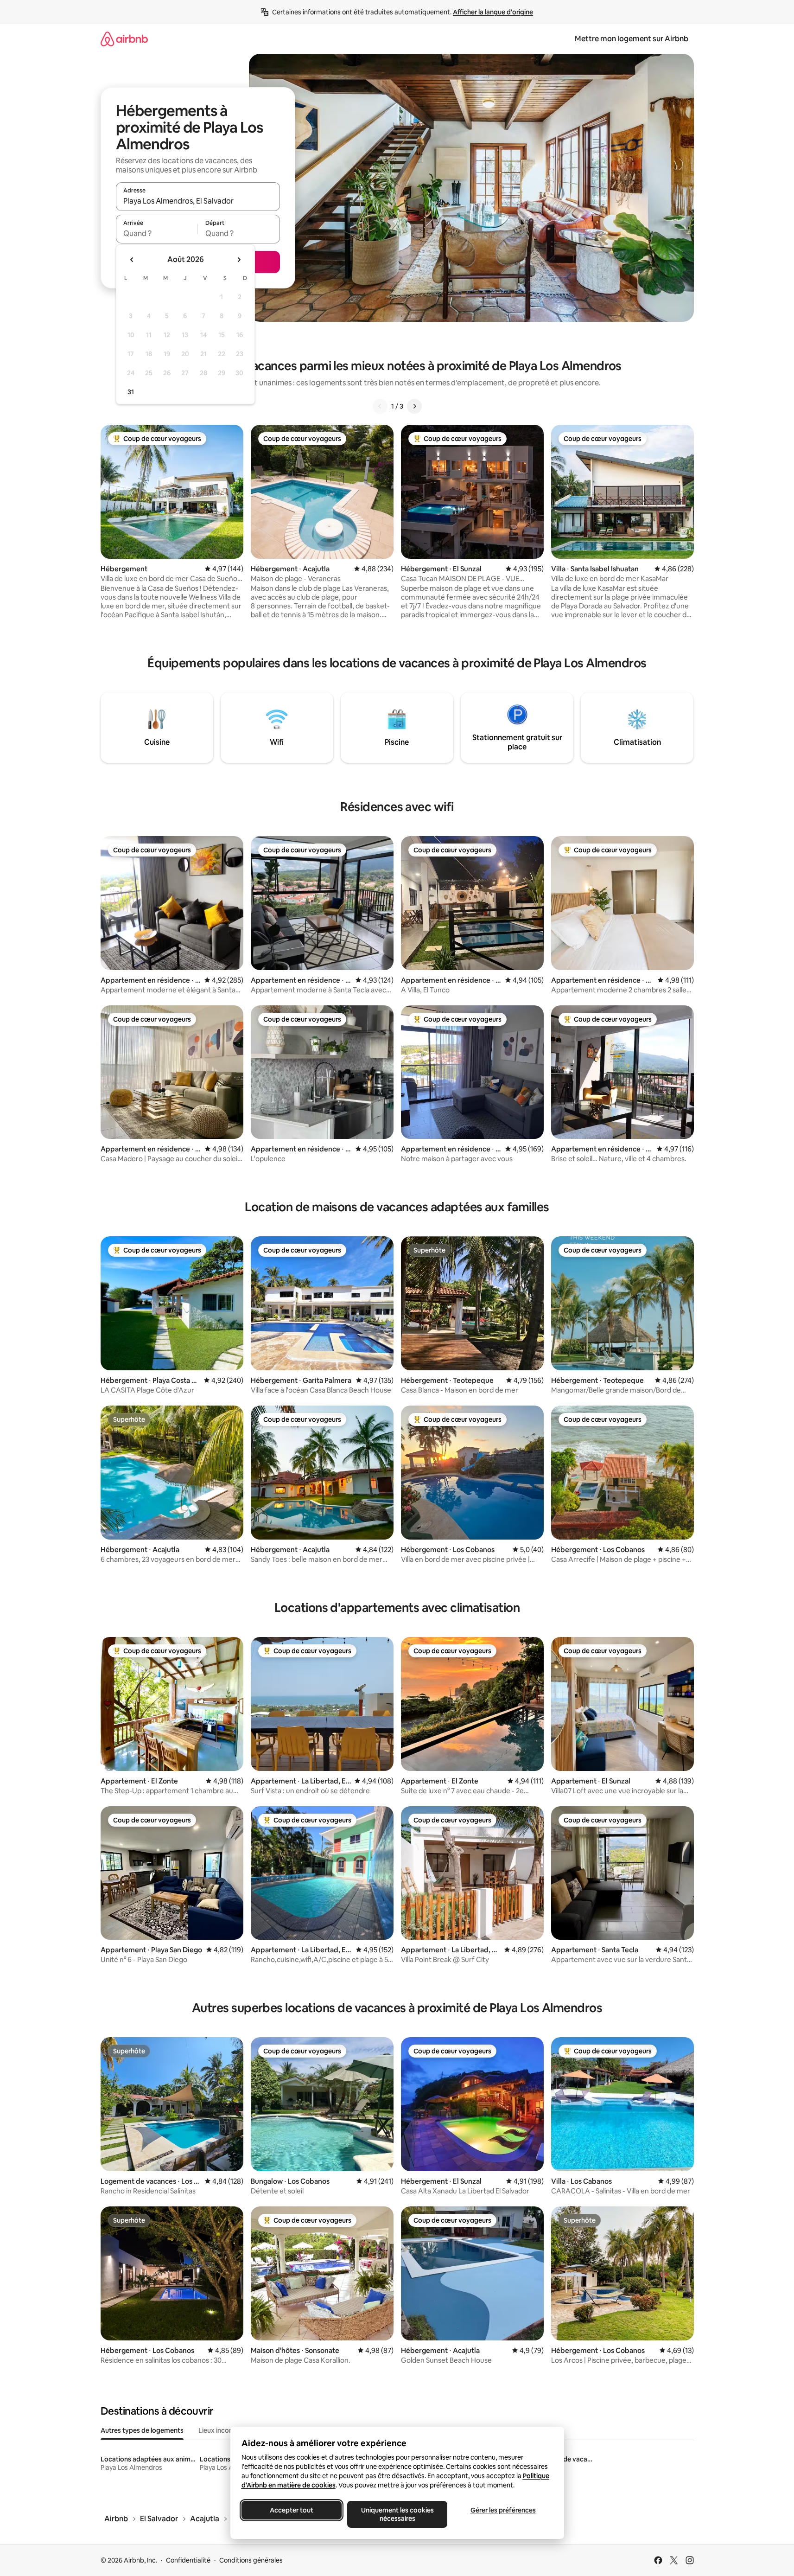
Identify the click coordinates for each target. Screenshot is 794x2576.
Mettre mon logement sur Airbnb (632, 39)
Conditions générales (251, 2560)
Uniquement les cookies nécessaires (397, 2514)
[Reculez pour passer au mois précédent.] (132, 260)
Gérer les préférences (503, 2510)
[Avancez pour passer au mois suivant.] (239, 260)
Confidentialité (188, 2560)
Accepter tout (292, 2510)
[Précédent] (380, 406)
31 (131, 392)
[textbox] (157, 233)
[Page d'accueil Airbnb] (124, 39)
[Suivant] (414, 406)
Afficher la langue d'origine (493, 12)
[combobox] (198, 201)
